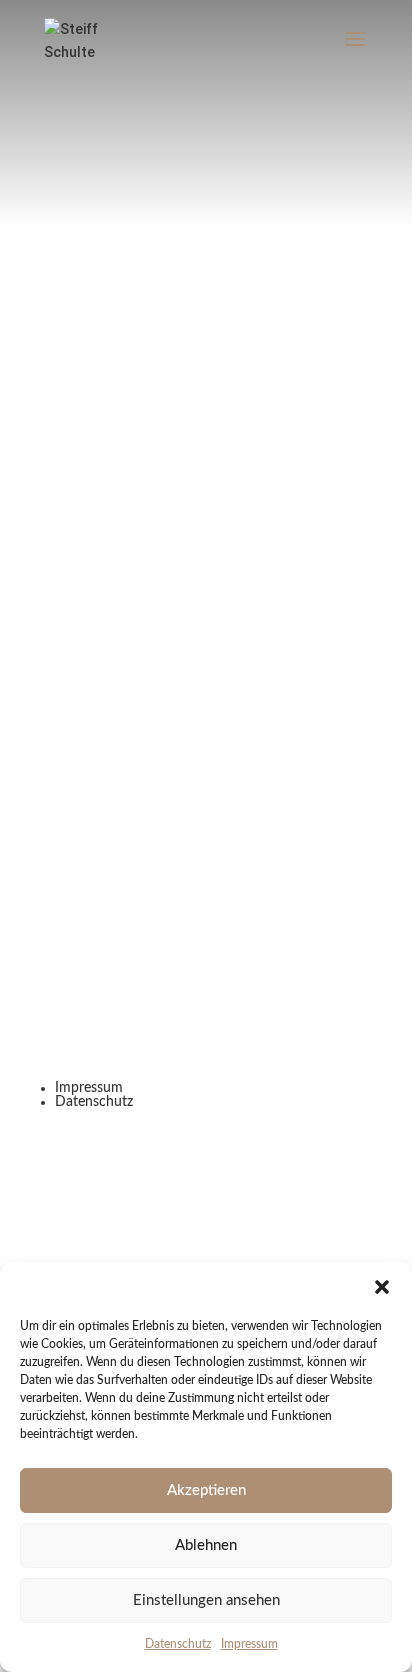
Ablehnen (206, 1545)
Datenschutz (178, 1644)
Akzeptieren (206, 1490)
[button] (382, 1287)
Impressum (249, 1644)
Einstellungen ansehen (206, 1600)
